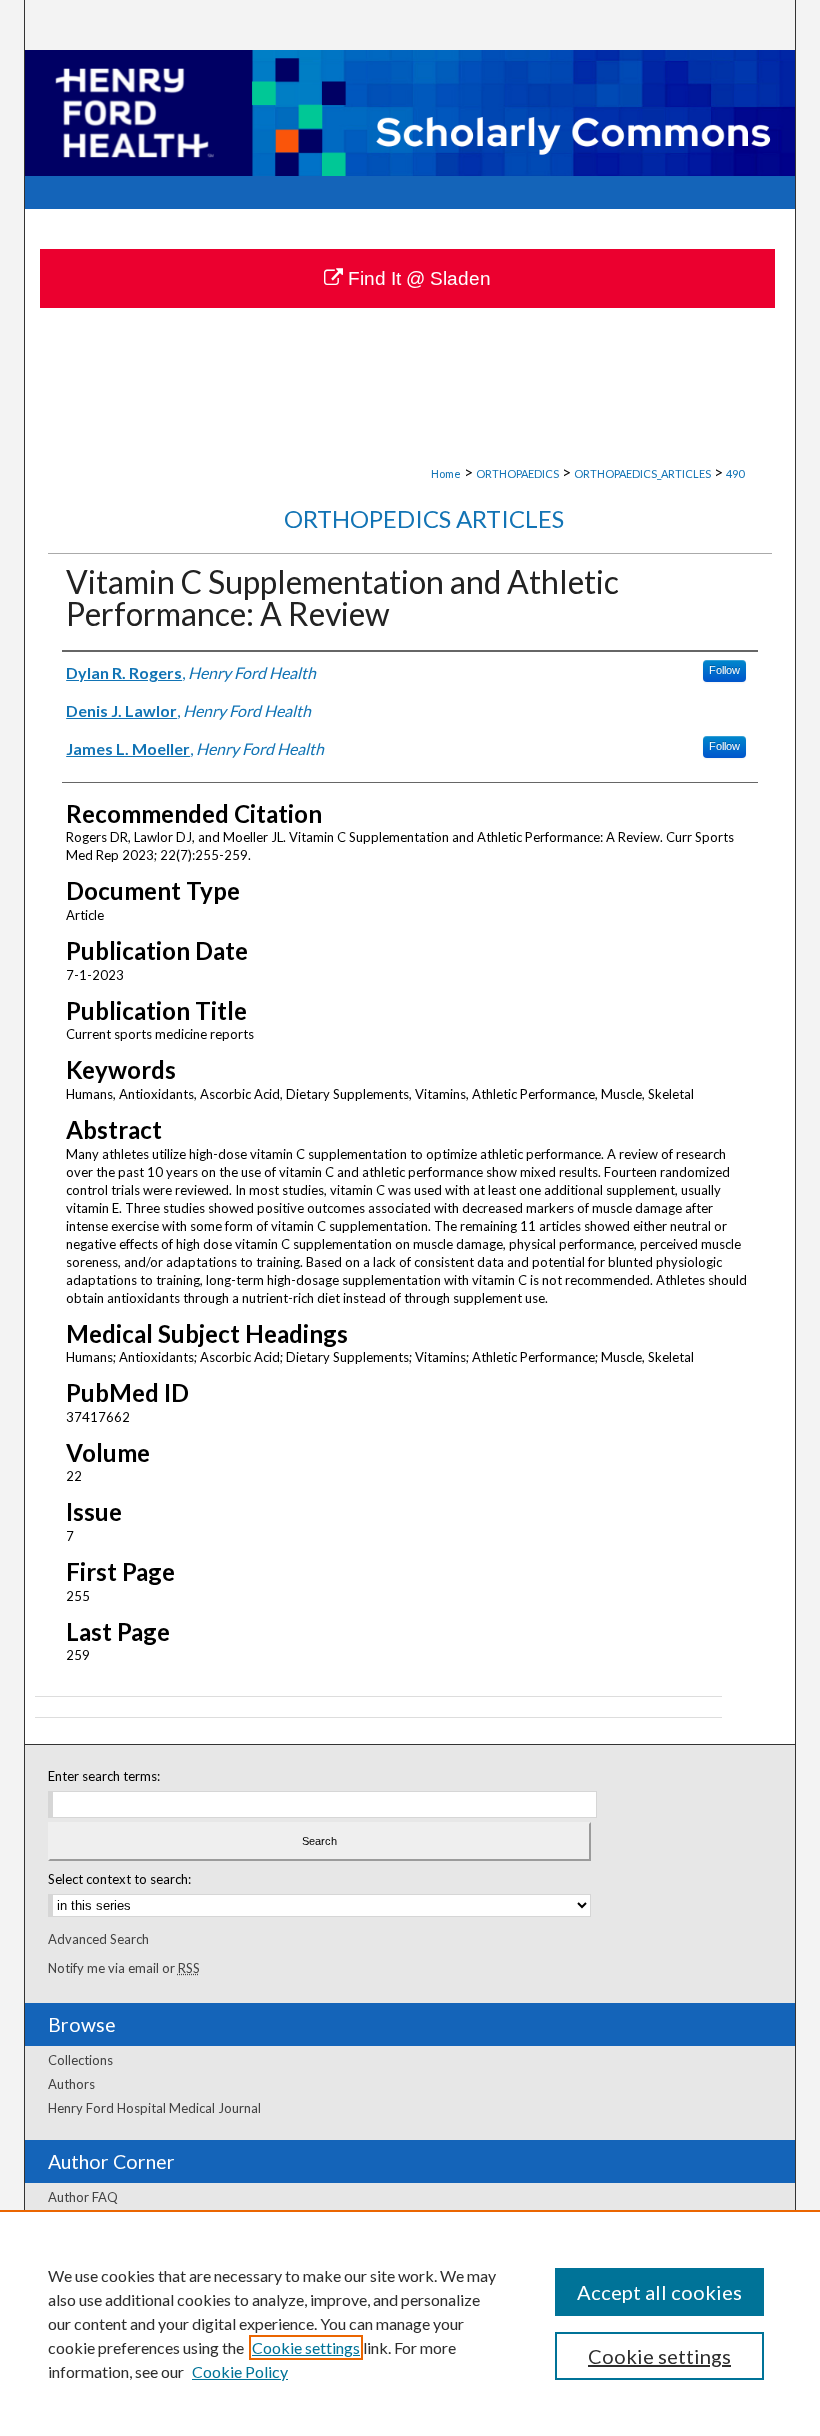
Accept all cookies (659, 2292)
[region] (410, 2323)
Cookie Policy (240, 2371)
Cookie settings (306, 2347)
